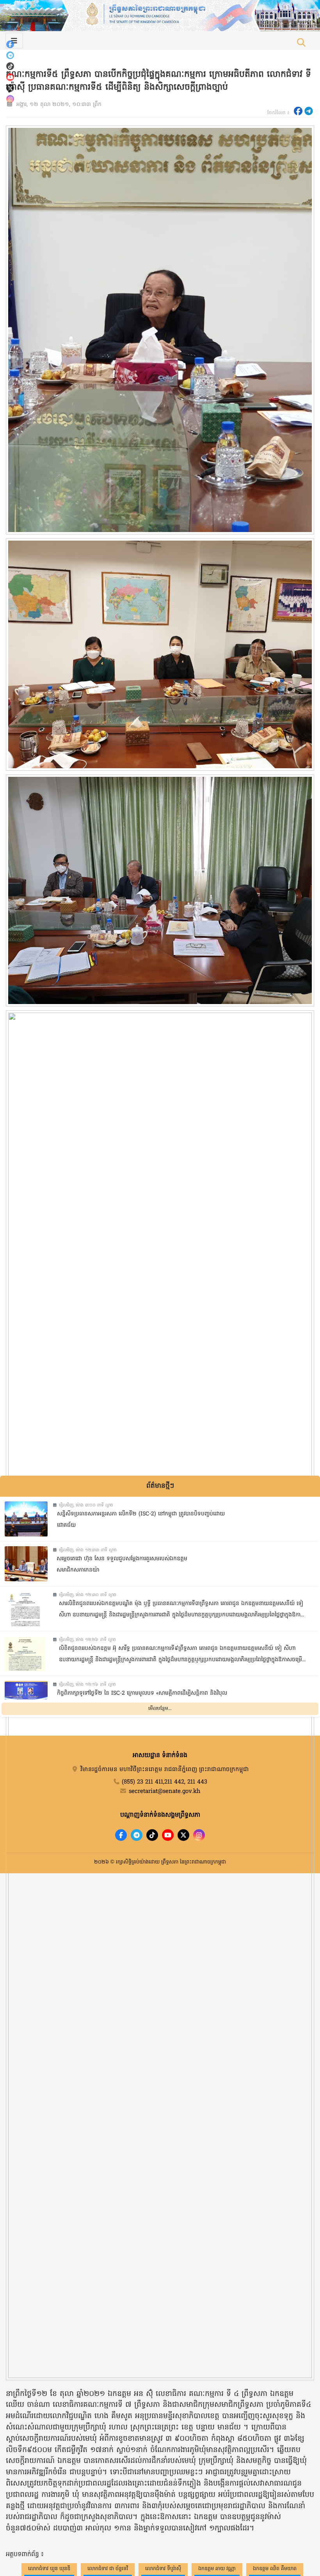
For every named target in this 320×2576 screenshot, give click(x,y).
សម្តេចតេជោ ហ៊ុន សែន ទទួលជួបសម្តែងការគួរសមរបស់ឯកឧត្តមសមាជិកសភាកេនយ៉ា (122, 1565)
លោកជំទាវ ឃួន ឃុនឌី (49, 2569)
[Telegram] (10, 55)
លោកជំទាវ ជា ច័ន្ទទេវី (108, 2569)
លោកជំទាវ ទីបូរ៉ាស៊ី (163, 2569)
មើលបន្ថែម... (160, 1709)
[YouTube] (10, 77)
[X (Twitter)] (10, 88)
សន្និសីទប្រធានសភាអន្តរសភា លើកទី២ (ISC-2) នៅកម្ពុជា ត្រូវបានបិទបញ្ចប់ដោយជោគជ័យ (141, 1520)
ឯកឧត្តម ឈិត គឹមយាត (275, 2569)
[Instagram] (10, 99)
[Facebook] (10, 44)
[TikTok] (10, 66)
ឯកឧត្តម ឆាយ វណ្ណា (217, 2569)
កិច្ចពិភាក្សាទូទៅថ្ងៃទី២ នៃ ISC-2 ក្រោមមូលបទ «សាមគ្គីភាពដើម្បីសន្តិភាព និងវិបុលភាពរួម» (142, 1699)
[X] (183, 1835)
